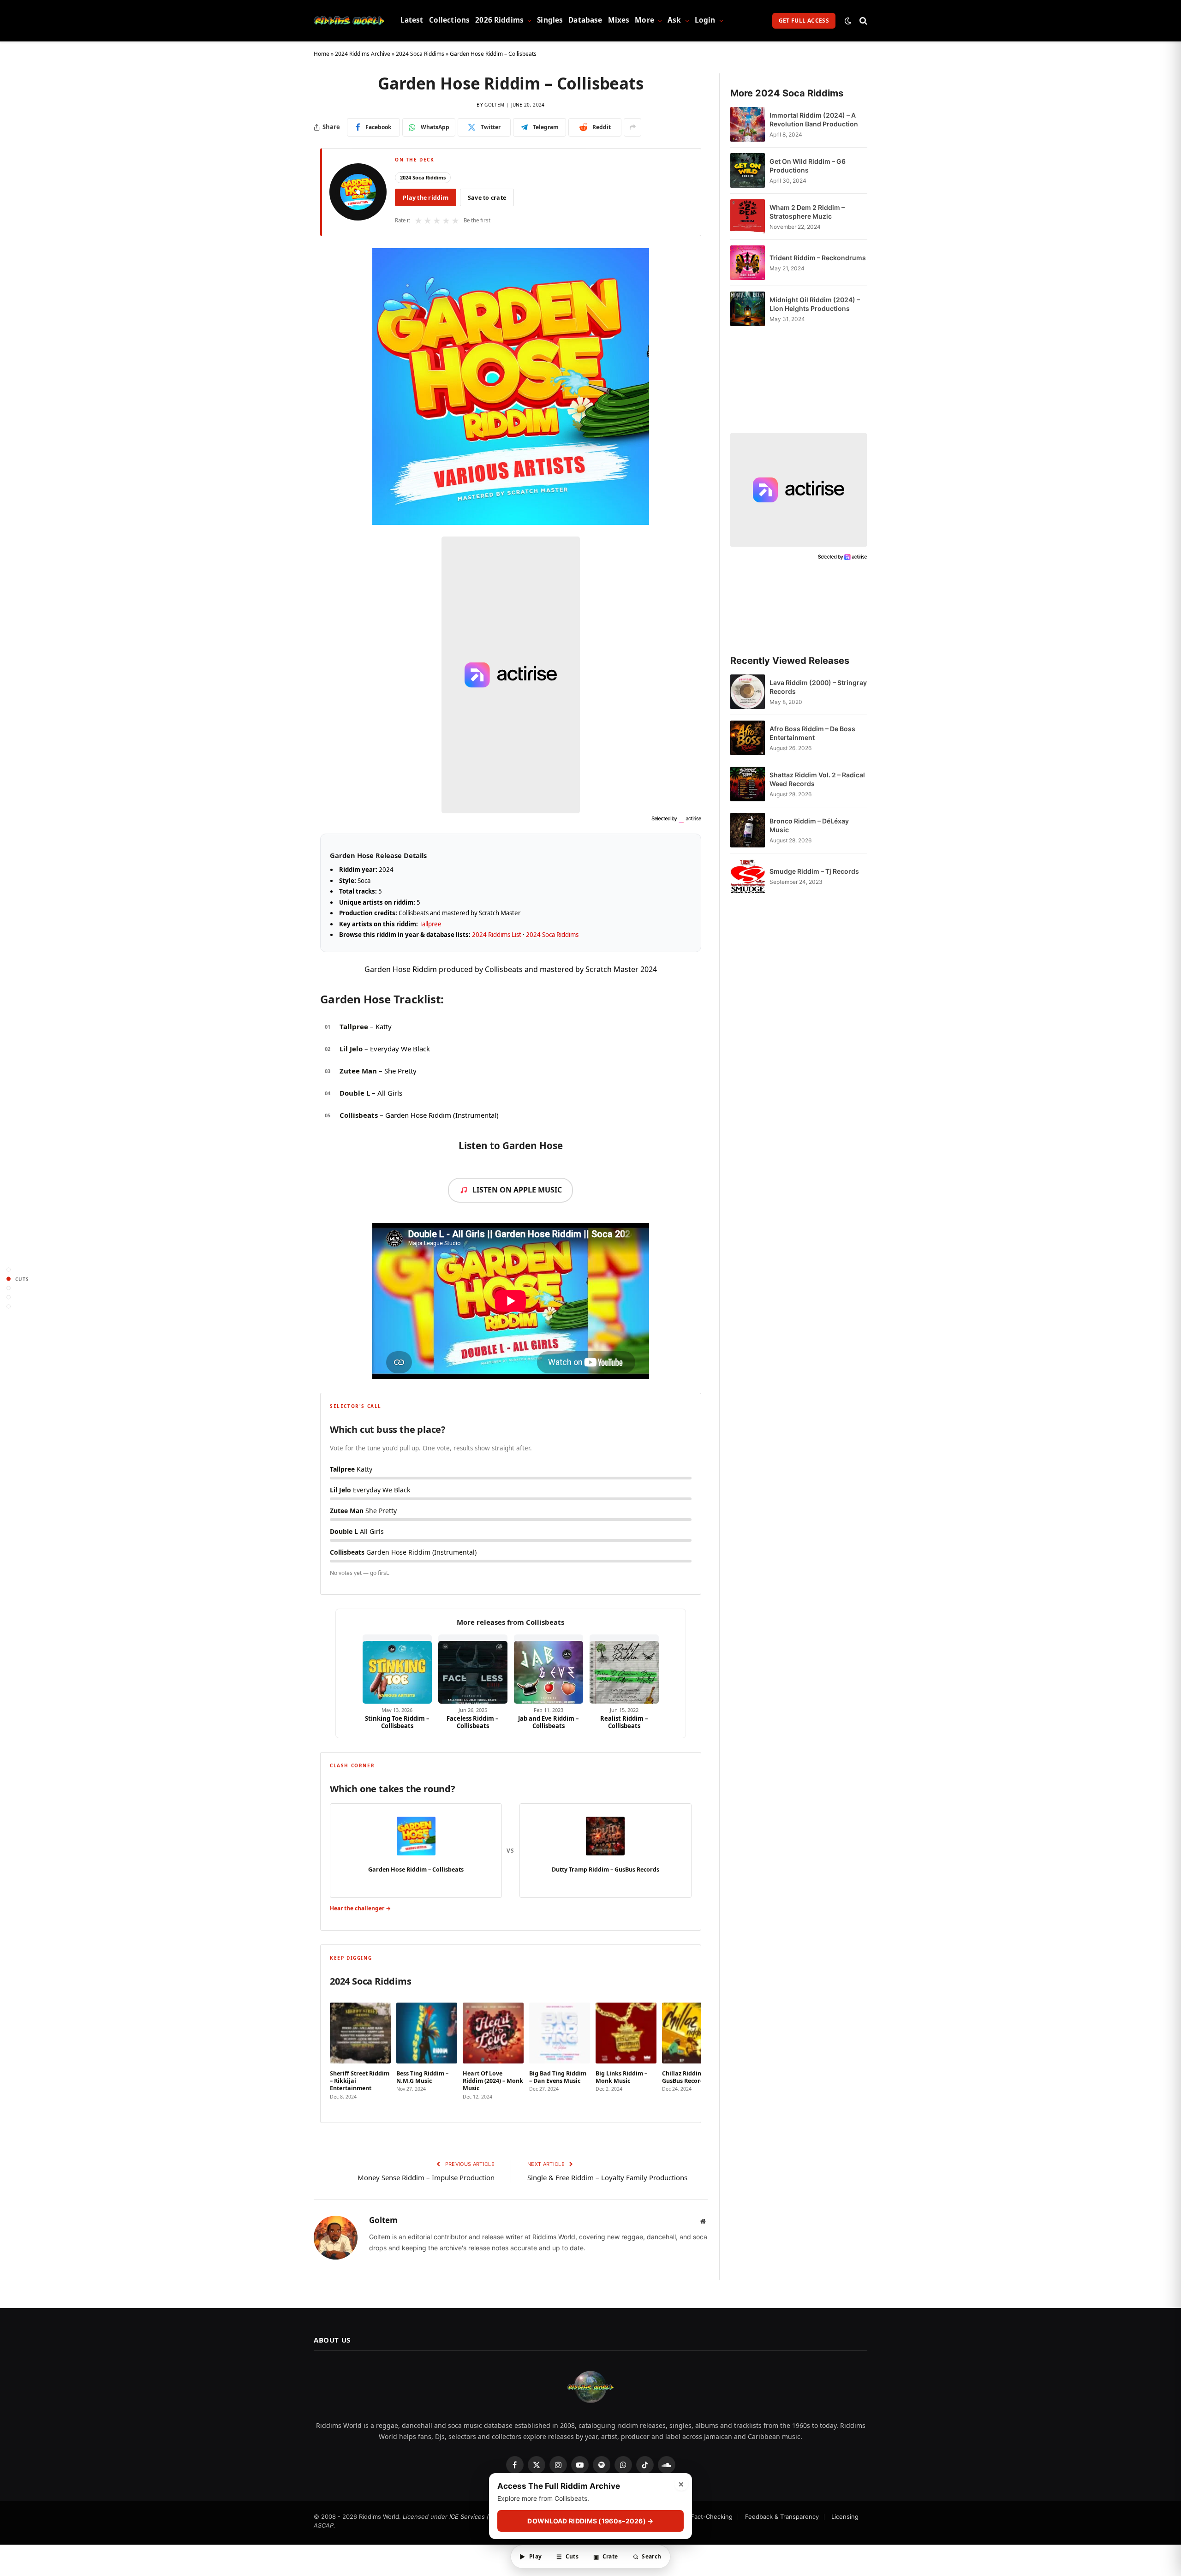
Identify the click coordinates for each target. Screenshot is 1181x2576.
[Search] (862, 21)
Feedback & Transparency (782, 2516)
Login (705, 20)
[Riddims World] (349, 21)
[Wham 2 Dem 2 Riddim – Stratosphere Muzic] (748, 217)
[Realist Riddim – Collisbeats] (624, 1669)
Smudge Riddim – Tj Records (814, 871)
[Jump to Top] (9, 1270)
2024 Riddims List (497, 935)
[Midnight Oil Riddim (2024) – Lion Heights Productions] (748, 309)
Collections (450, 20)
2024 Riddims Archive (363, 54)
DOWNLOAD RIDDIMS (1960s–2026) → (590, 2521)
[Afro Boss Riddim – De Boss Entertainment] (748, 738)
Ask (674, 20)
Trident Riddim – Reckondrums (818, 258)
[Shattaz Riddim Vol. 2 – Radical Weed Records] (748, 784)
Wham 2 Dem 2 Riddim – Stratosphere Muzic (807, 212)
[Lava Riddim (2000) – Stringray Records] (748, 692)
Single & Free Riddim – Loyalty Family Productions (607, 2177)
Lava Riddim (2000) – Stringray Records (818, 687)
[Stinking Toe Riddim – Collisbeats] (397, 1669)
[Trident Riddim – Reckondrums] (748, 263)
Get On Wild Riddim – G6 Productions (808, 166)
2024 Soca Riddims (420, 54)
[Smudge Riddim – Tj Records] (748, 876)
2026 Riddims (499, 20)
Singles (550, 20)
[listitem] (360, 2052)
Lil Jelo (351, 1049)
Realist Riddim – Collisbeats (624, 1722)
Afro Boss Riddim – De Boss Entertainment (812, 733)
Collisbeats (359, 1115)
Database (585, 20)
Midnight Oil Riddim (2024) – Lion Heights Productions (815, 304)
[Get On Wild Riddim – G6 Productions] (748, 170)
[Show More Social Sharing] (632, 127)
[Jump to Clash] (9, 1297)
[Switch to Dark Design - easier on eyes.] (848, 21)
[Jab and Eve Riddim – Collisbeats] (549, 1669)
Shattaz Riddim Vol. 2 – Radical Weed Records (817, 779)
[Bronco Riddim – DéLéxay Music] (748, 830)
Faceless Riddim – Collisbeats (473, 1722)
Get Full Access (804, 21)
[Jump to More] (9, 1307)
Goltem (494, 105)
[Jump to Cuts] (9, 1279)
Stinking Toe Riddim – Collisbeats (397, 1722)
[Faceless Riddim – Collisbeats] (473, 1669)
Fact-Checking (712, 2516)
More (644, 20)
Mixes (619, 20)
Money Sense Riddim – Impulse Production (426, 2177)
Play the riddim (426, 198)
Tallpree (430, 924)
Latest (412, 20)
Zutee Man (358, 1071)
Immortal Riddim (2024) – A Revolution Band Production (814, 119)
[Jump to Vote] (9, 1288)
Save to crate (487, 198)
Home (322, 54)
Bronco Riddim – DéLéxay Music (809, 825)
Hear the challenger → (360, 1908)
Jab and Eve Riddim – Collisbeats (549, 1722)
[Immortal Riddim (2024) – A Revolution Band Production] (748, 124)
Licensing (845, 2516)
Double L (355, 1093)
